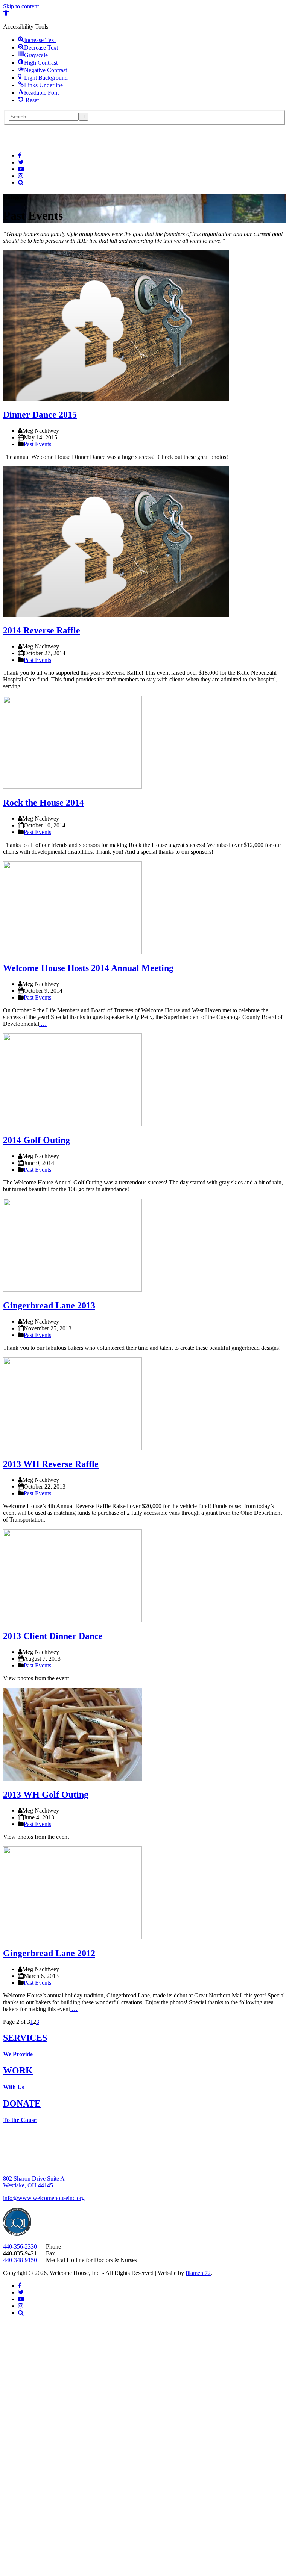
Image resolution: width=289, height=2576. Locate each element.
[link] (6, 14)
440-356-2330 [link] (20, 2247)
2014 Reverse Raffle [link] (42, 630)
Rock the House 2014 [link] (43, 803)
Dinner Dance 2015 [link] (40, 415)
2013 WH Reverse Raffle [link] (51, 1464)
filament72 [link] (198, 2273)
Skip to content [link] (21, 6)
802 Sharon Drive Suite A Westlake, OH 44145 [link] (34, 2182)
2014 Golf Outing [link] (37, 1140)
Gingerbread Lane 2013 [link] (49, 1305)
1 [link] (32, 2022)
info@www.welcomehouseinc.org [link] (44, 2198)
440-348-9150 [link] (20, 2260)
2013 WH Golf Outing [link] (46, 1795)
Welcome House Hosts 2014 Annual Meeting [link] (88, 968)
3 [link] (38, 2022)
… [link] (24, 686)
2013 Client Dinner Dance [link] (53, 1636)
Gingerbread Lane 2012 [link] (49, 1953)
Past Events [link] (37, 444)
